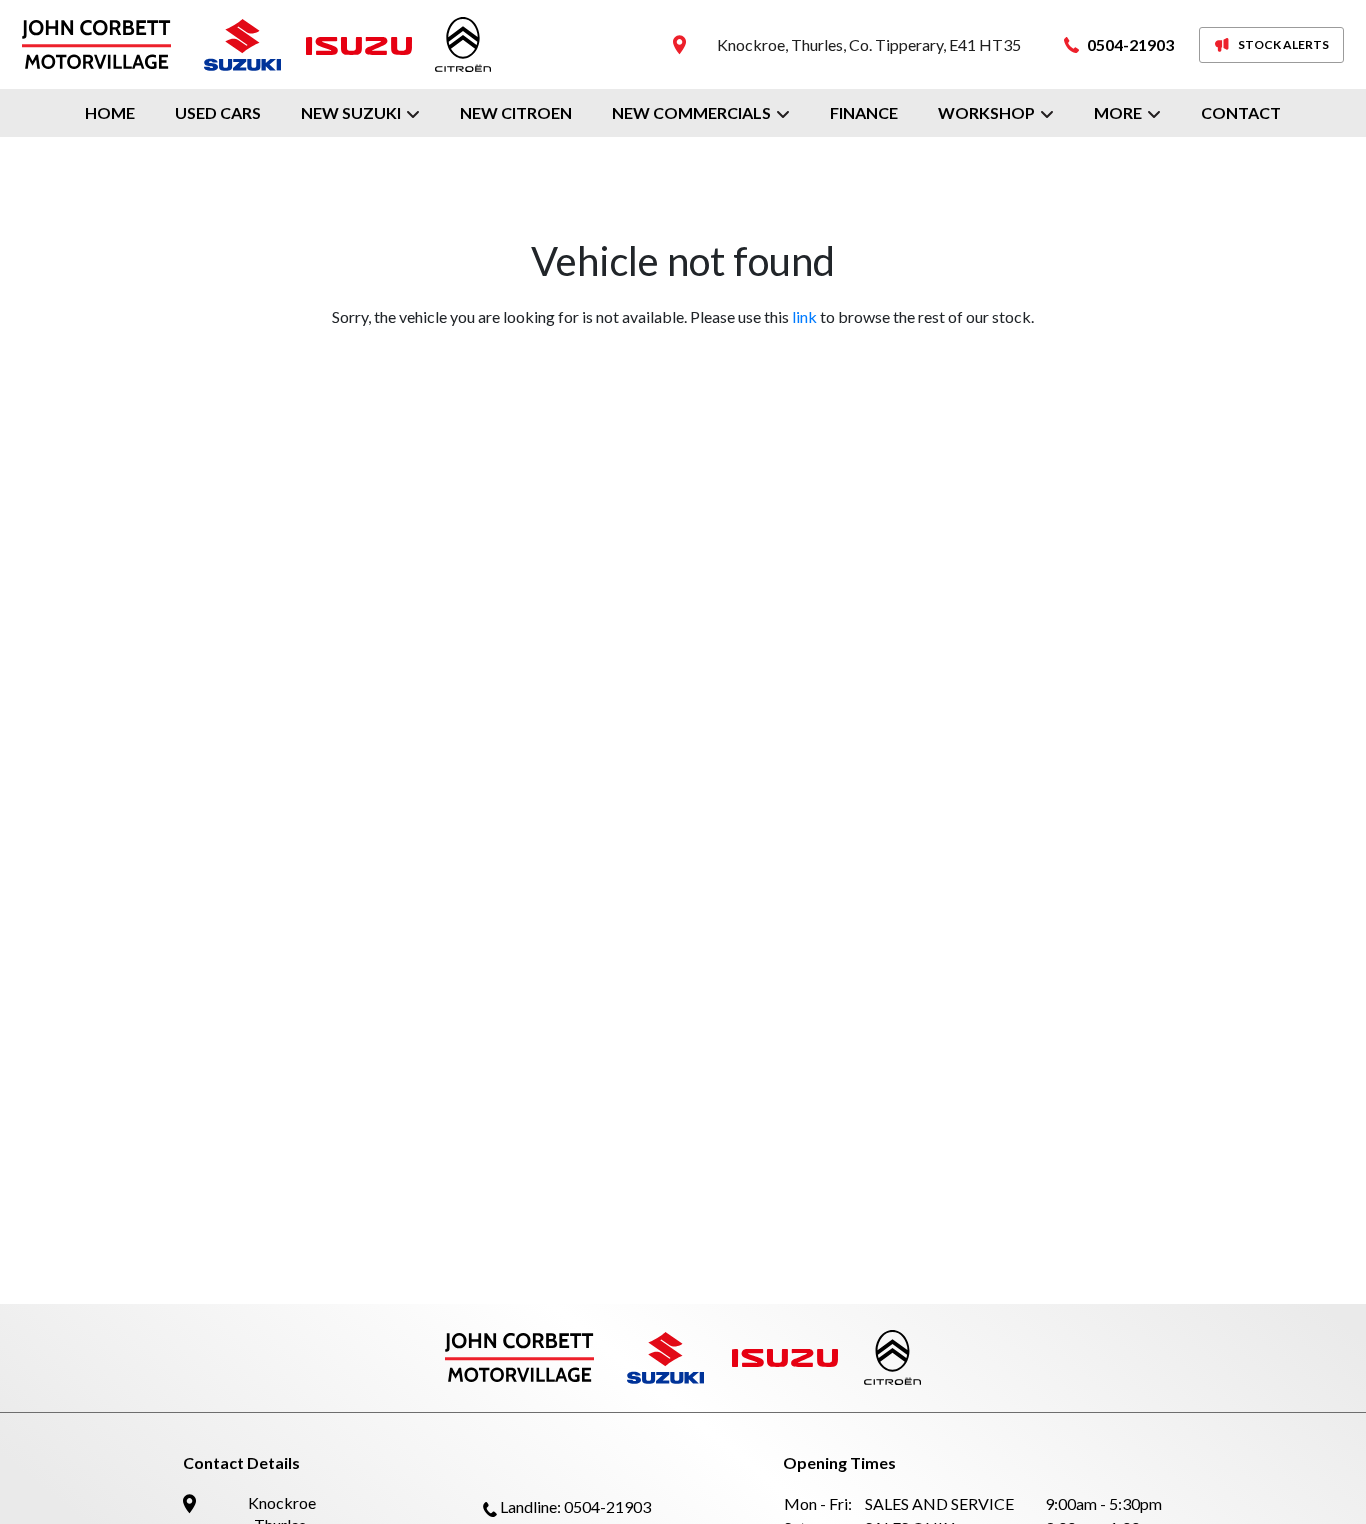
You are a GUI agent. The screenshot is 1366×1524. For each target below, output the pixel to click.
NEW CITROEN (516, 112)
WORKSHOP (986, 112)
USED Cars (218, 112)
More (1118, 112)
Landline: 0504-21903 (575, 1506)
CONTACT (1241, 112)
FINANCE (864, 112)
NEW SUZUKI (351, 112)
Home (110, 112)
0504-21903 (1130, 44)
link (804, 316)
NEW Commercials (691, 112)
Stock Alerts (1283, 44)
